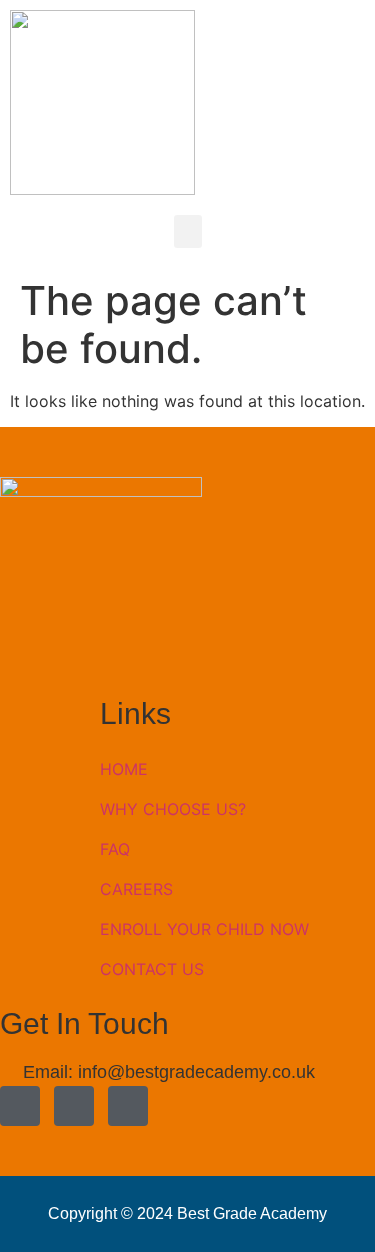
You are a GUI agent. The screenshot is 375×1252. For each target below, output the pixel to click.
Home (124, 769)
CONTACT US (152, 969)
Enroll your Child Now (204, 929)
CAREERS (136, 889)
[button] (188, 231)
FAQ (115, 849)
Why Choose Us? (173, 809)
